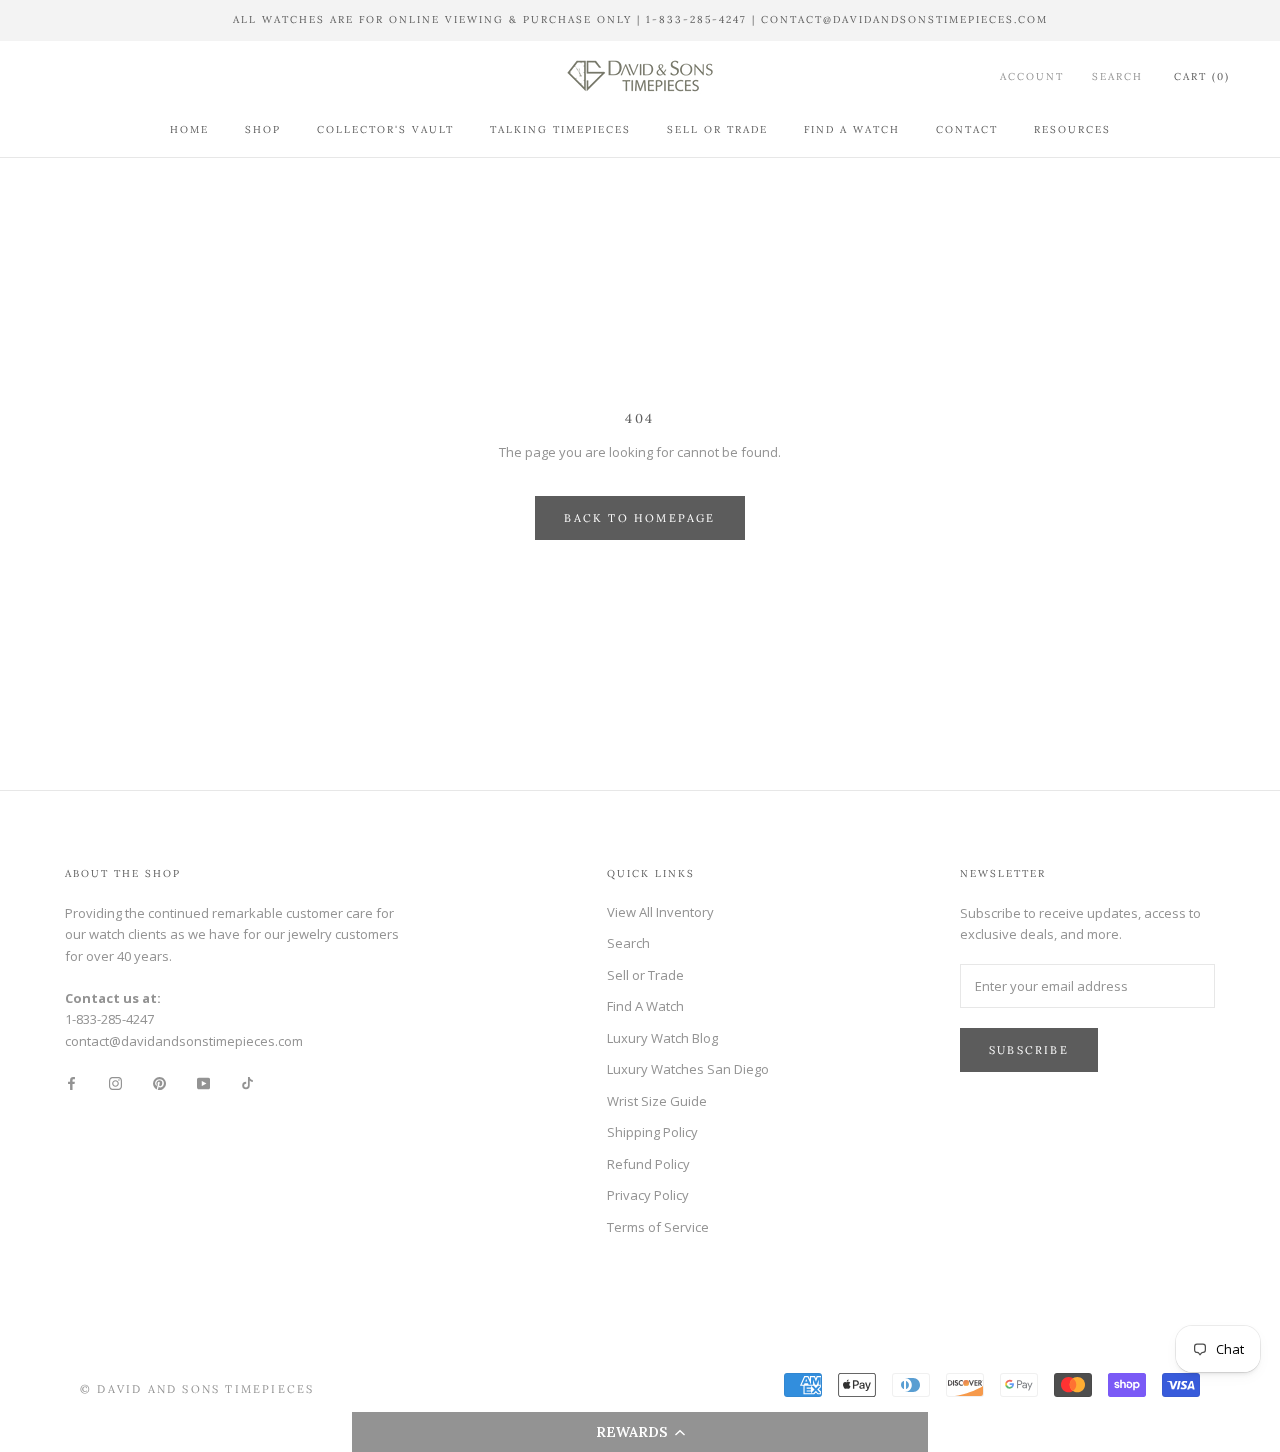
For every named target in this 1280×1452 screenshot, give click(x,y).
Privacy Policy (648, 1195)
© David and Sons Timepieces (197, 1389)
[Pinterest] (159, 1082)
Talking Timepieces (560, 129)
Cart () (1202, 76)
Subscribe (1029, 1050)
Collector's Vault (385, 129)
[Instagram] (115, 1082)
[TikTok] (247, 1082)
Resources (1072, 129)
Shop (263, 129)
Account (1032, 76)
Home (189, 129)
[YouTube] (203, 1082)
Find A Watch (852, 129)
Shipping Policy (652, 1132)
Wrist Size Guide (657, 1101)
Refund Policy (648, 1164)
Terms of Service (658, 1227)
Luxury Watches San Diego (688, 1069)
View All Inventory (660, 912)
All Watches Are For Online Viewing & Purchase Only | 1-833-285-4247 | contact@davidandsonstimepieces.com (640, 19)
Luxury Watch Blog (662, 1038)
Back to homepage (639, 518)
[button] (640, 1432)
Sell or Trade (717, 129)
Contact (967, 129)
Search (1117, 76)
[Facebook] (71, 1082)
